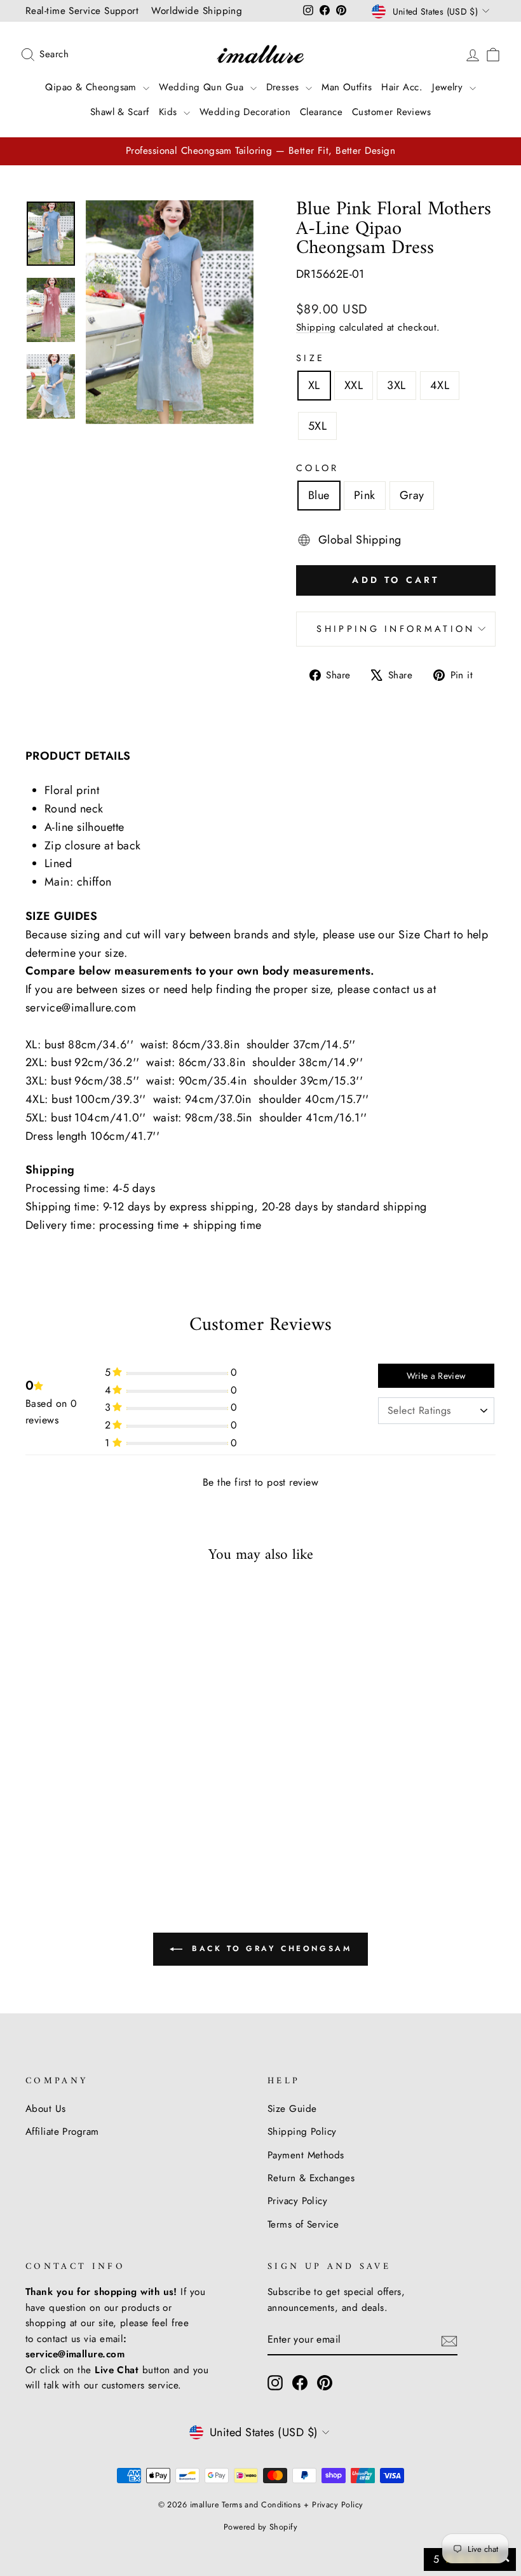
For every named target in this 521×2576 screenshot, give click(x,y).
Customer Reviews (391, 112)
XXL (354, 385)
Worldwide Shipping (197, 11)
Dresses (285, 87)
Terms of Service (303, 2224)
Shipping (316, 327)
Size (310, 358)
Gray (412, 495)
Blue (319, 495)
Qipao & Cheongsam (92, 87)
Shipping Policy (302, 2132)
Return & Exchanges (311, 2178)
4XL (440, 385)
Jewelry (449, 87)
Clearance (321, 112)
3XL (396, 385)
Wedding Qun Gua (203, 87)
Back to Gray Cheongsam (270, 1948)
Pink (365, 495)
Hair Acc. (402, 87)
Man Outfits (347, 87)
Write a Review (436, 1376)
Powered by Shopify (260, 2527)
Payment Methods (306, 2155)
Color (318, 468)
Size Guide (292, 2109)
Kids (170, 112)
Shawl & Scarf (120, 112)
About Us (46, 2109)
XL (314, 385)
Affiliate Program (62, 2132)
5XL (317, 426)
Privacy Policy (297, 2201)
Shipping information (396, 629)
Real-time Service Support (82, 11)
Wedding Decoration (245, 112)
